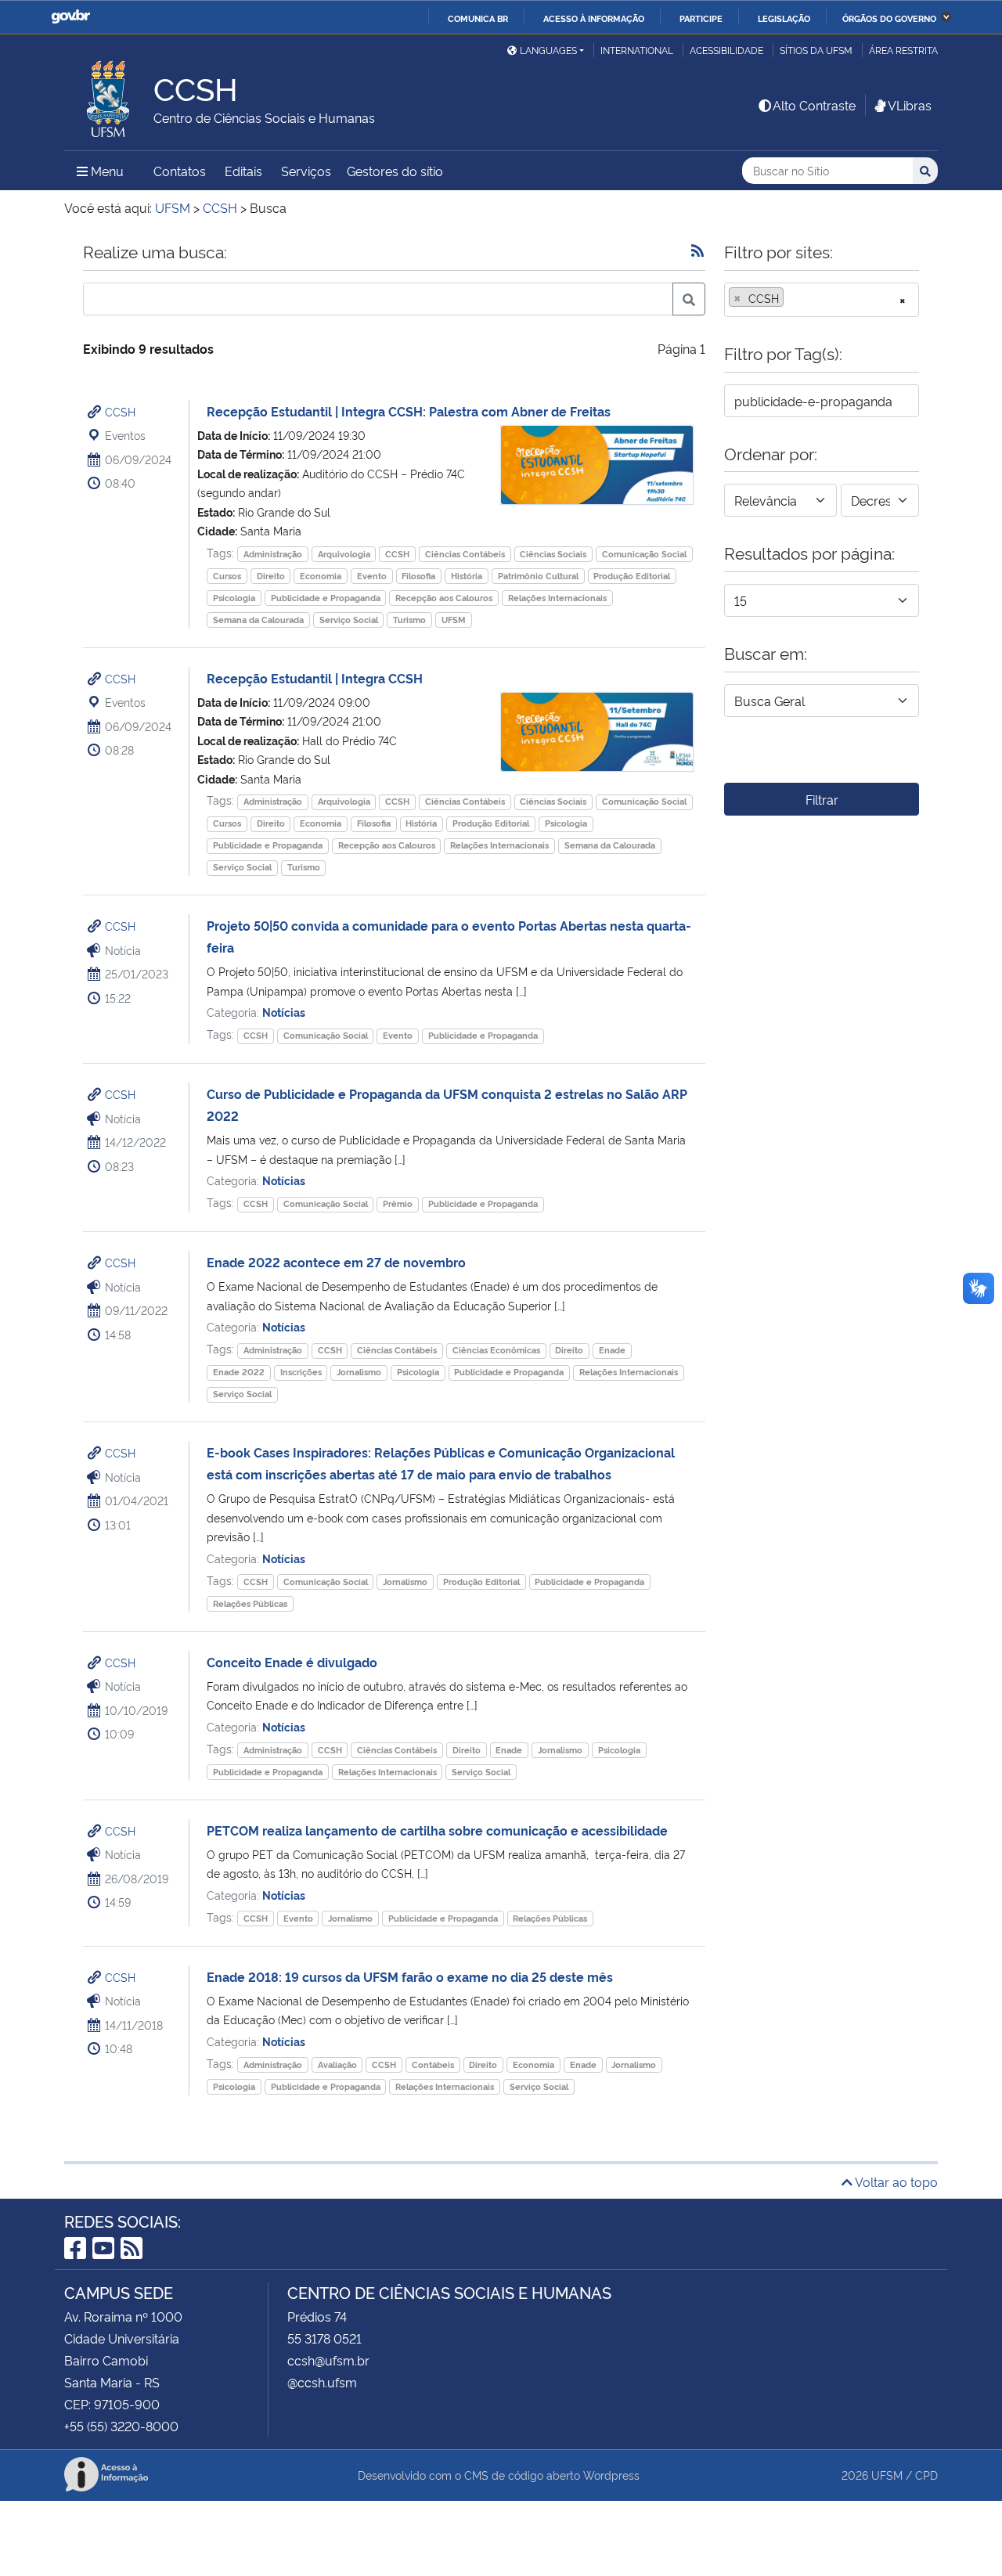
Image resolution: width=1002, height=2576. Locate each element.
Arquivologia (344, 554)
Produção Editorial (632, 576)
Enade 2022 (239, 1372)
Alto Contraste (814, 105)
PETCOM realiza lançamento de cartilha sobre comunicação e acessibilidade (437, 1830)
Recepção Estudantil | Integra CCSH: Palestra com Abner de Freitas (409, 411)
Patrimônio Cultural (538, 576)
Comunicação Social (644, 554)
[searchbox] (792, 298)
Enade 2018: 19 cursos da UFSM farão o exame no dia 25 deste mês (410, 1976)
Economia (321, 576)
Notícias (284, 1012)
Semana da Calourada (258, 620)
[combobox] (822, 300)
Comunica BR (478, 18)
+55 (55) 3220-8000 (121, 2426)
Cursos (227, 576)
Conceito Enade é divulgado (292, 1662)
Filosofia (418, 576)
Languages (548, 50)
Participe (701, 18)
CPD (926, 2475)
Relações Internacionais (557, 598)
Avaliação (337, 2064)
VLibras (910, 105)
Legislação (784, 18)
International (637, 50)
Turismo (409, 620)
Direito (271, 576)
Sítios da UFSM (816, 50)
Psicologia (234, 598)
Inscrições (301, 1372)
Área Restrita (903, 50)
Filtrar (822, 799)
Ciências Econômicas (496, 1350)
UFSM (454, 620)
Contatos (180, 171)
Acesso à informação (594, 18)
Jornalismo (359, 1372)
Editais (243, 171)
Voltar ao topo (895, 2181)
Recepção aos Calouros (444, 598)
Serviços (306, 171)
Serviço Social (349, 620)
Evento (372, 576)
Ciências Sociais (553, 554)
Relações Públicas (250, 1603)
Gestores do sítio (395, 171)
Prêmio (398, 1203)
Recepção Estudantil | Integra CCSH (315, 678)
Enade (612, 1350)
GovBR (70, 17)
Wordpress (611, 2475)
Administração (273, 554)
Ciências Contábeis (465, 554)
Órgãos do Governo (889, 18)
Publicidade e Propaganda (326, 598)
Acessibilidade (726, 50)
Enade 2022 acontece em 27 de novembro (336, 1262)
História (467, 576)
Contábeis (433, 2064)
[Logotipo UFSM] (109, 95)
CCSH (120, 411)
